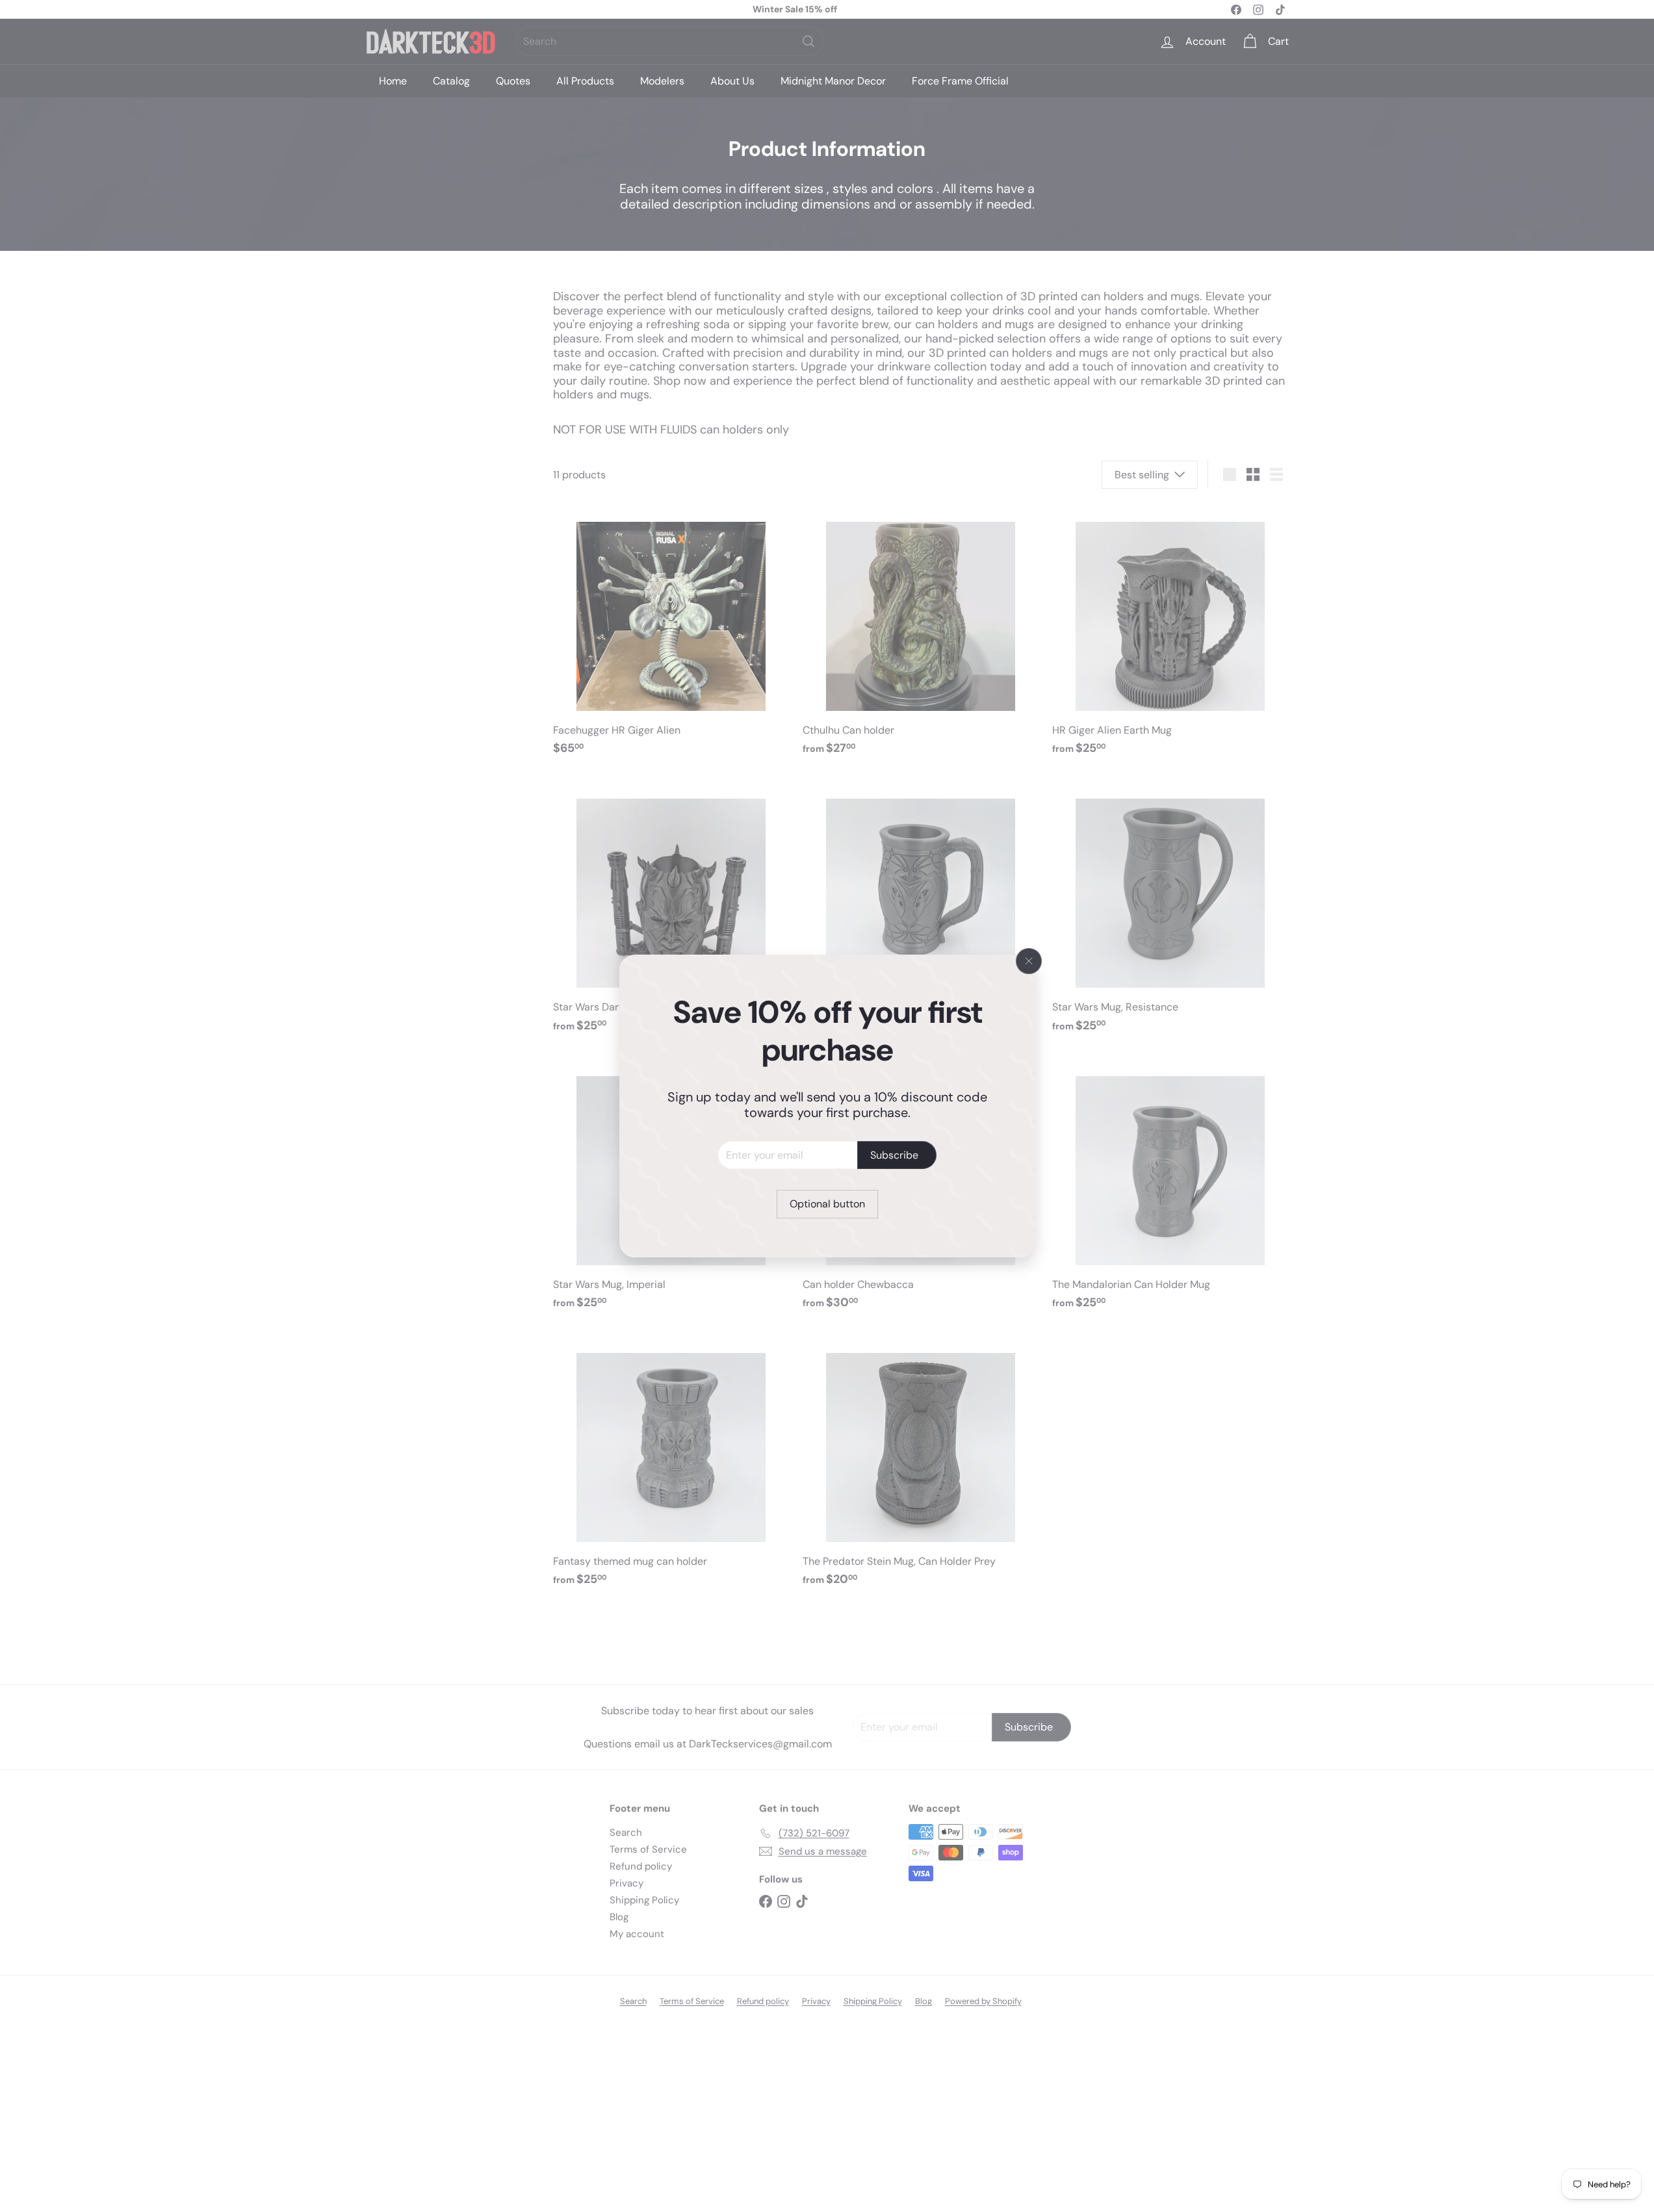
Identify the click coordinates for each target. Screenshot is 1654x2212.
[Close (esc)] (1029, 961)
